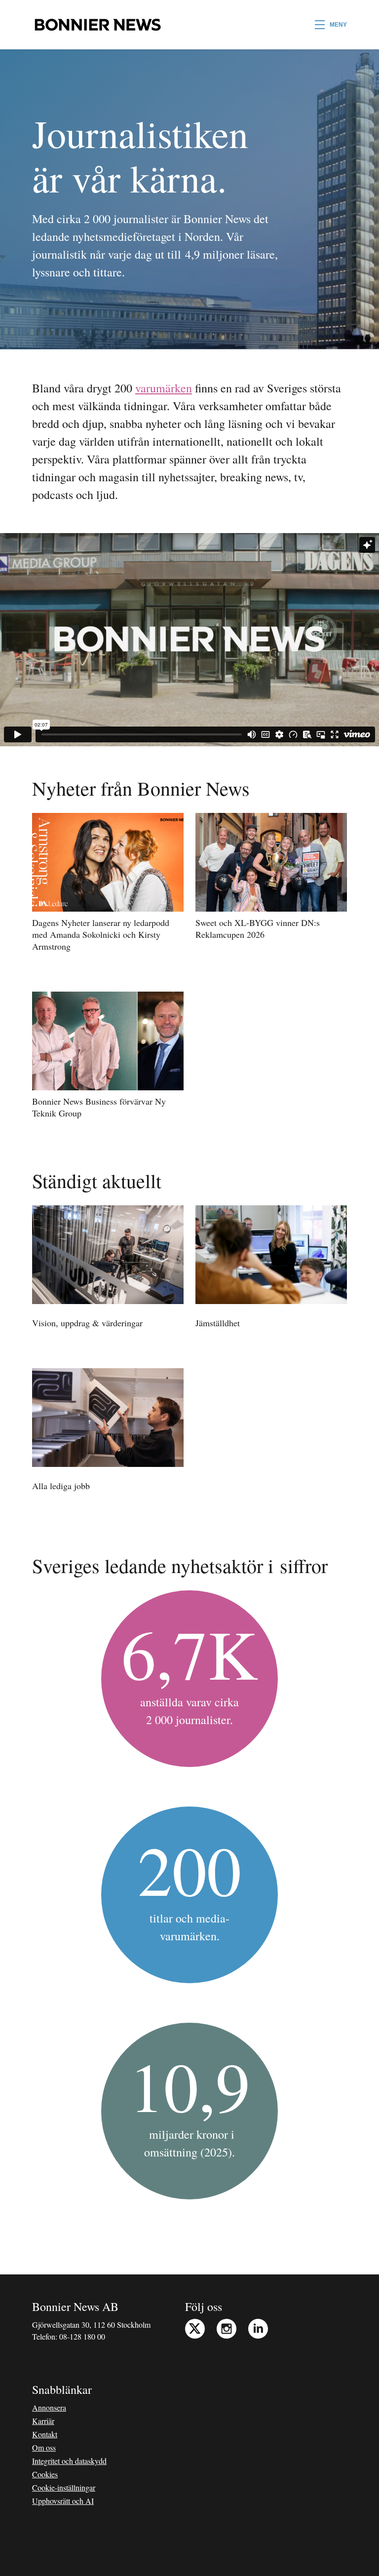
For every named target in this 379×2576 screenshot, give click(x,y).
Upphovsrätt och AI (63, 2501)
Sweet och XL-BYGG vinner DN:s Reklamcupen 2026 (258, 928)
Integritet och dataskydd (69, 2461)
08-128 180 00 (82, 2336)
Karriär (43, 2421)
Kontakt (45, 2434)
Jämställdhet (218, 1323)
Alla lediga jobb (61, 1486)
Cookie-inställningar (64, 2487)
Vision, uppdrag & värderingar (87, 1323)
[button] (331, 25)
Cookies (45, 2474)
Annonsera (49, 2407)
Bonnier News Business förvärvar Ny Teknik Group (99, 1107)
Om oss (44, 2447)
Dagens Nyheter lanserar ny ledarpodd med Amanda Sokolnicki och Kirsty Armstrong (101, 934)
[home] (97, 25)
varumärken (164, 388)
